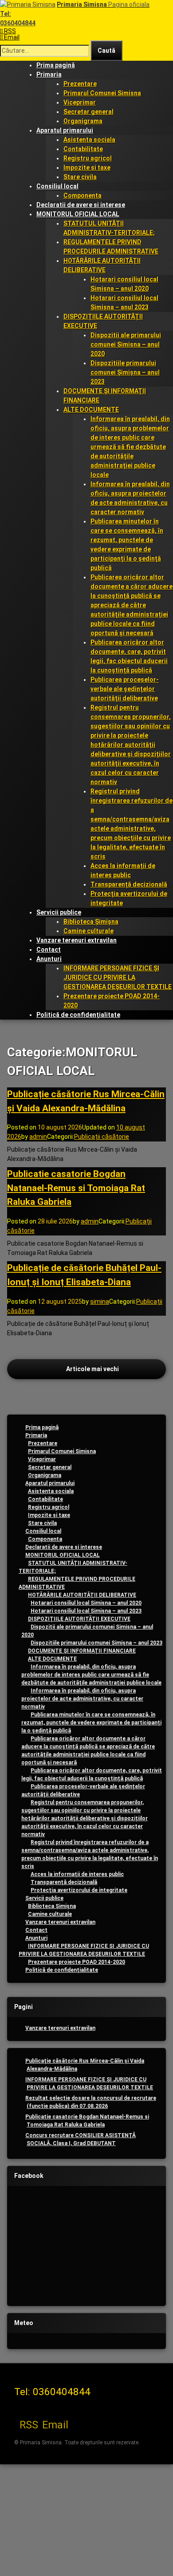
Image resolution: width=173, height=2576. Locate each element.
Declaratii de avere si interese (81, 205)
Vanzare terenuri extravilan (77, 940)
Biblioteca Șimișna (91, 922)
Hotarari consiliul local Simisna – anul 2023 (86, 1611)
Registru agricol (88, 158)
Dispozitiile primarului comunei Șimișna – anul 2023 (125, 372)
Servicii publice (59, 912)
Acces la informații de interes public (77, 1874)
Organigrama (83, 121)
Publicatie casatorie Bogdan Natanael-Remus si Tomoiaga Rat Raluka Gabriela (76, 1188)
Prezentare (80, 84)
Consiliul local (57, 186)
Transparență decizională (129, 884)
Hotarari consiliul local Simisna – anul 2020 (86, 1603)
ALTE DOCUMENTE (91, 410)
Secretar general (88, 112)
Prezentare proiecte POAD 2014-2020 (77, 1962)
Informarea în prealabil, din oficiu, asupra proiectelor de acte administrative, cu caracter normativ (82, 1699)
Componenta (83, 195)
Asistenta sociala (89, 140)
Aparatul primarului (65, 130)
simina (100, 1302)
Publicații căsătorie (102, 1137)
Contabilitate (83, 149)
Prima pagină (56, 65)
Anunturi (49, 959)
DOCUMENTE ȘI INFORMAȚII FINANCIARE (82, 1651)
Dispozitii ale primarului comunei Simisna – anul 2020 (126, 344)
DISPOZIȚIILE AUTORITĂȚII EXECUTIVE (79, 1619)
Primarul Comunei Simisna (102, 93)
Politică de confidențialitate (78, 1015)
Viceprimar (80, 102)
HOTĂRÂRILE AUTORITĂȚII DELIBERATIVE (82, 1595)
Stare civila (80, 177)
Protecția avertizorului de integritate (79, 1890)
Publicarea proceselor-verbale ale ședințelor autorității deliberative (125, 689)
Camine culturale (88, 931)
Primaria (49, 74)
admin (38, 1137)
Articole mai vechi (92, 1369)
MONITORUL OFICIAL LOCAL (78, 214)
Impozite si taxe (87, 168)
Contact (49, 950)
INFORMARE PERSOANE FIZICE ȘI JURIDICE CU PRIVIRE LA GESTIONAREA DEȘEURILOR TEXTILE (118, 977)
